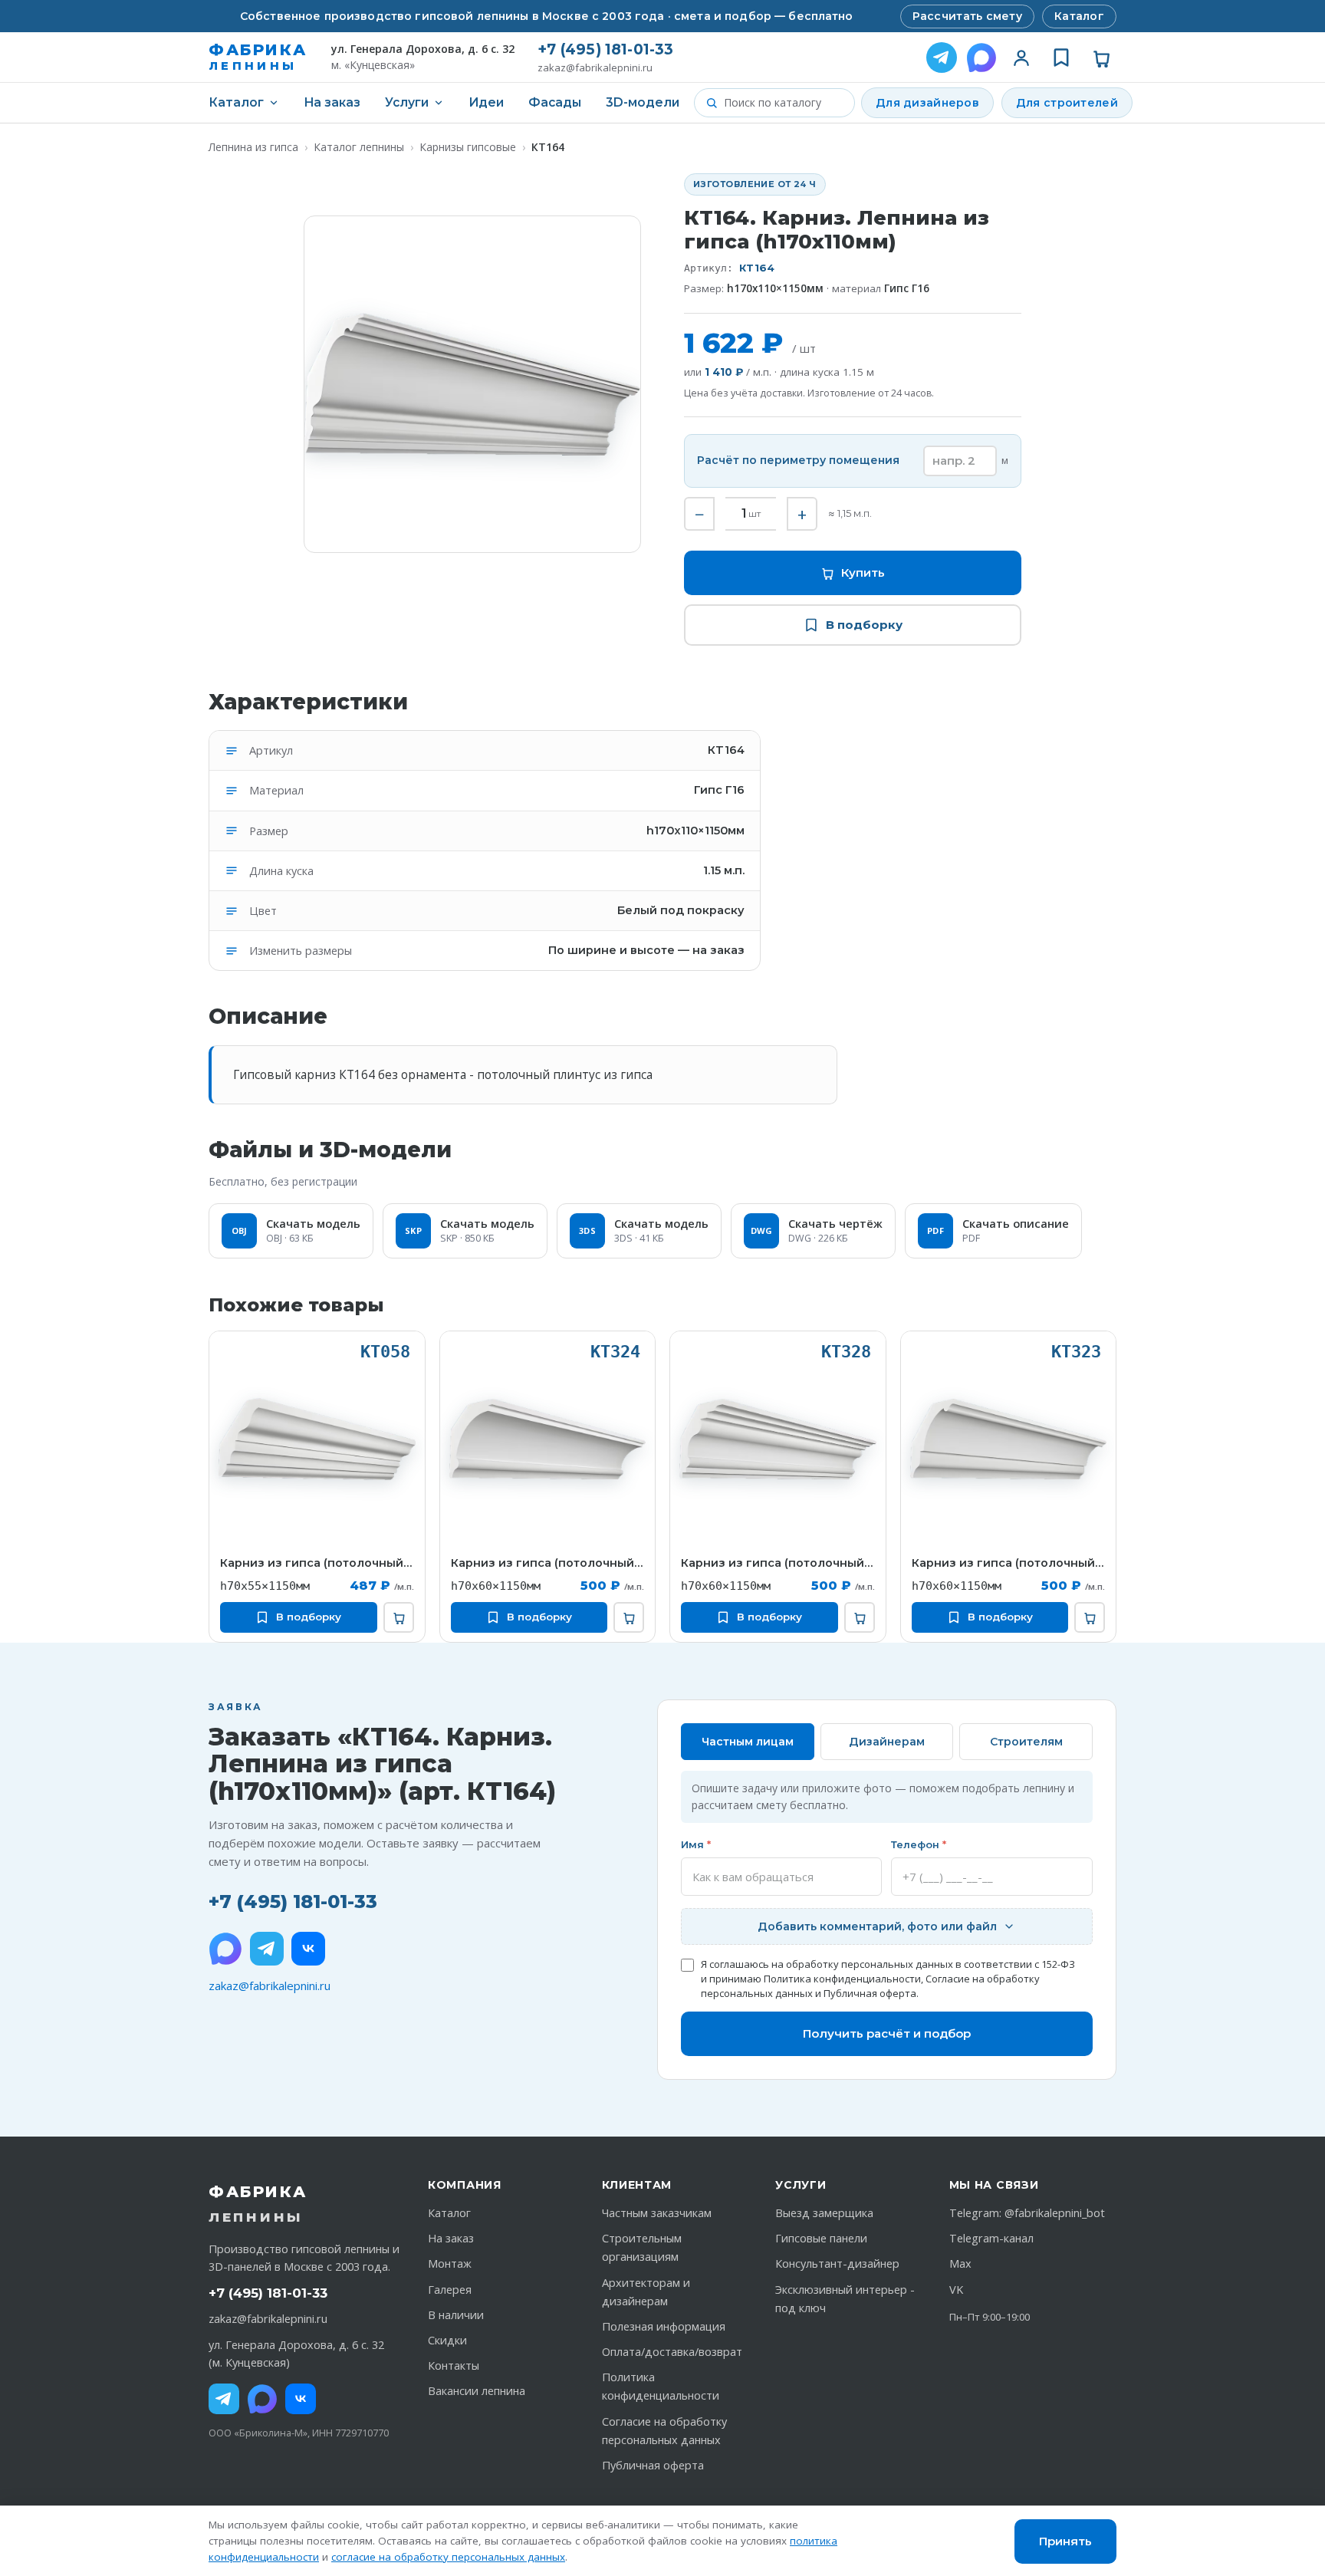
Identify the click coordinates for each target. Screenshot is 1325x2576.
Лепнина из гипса (253, 147)
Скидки (447, 2340)
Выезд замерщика (824, 2213)
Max (960, 2263)
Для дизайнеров (927, 103)
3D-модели (643, 102)
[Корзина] (1101, 58)
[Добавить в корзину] (399, 1617)
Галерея (450, 2290)
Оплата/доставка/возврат (672, 2352)
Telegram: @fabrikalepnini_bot (1027, 2213)
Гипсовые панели (821, 2238)
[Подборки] (1061, 58)
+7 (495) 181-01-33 (605, 49)
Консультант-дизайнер (837, 2263)
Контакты (454, 2365)
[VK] (308, 1949)
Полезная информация (664, 2326)
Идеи (486, 102)
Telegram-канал (991, 2238)
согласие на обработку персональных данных (448, 2557)
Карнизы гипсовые (468, 147)
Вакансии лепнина (477, 2391)
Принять (1065, 2541)
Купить (863, 572)
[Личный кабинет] (1021, 58)
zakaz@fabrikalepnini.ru (595, 68)
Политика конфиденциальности (842, 1979)
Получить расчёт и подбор (887, 2033)
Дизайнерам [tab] (887, 1742)
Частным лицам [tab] (748, 1742)
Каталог (1079, 16)
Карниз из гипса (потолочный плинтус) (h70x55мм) (317, 1563)
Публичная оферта (870, 1993)
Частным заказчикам (657, 2213)
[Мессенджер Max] (981, 58)
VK (956, 2290)
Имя (696, 1844)
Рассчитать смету (967, 16)
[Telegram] (942, 58)
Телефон (919, 1844)
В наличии (456, 2315)
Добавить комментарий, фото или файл (877, 1926)
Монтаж (450, 2263)
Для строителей (1067, 103)
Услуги (407, 102)
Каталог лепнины (359, 147)
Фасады (555, 102)
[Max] (262, 2399)
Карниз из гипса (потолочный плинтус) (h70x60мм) (548, 1563)
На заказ (332, 102)
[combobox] (784, 103)
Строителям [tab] (1026, 1742)
